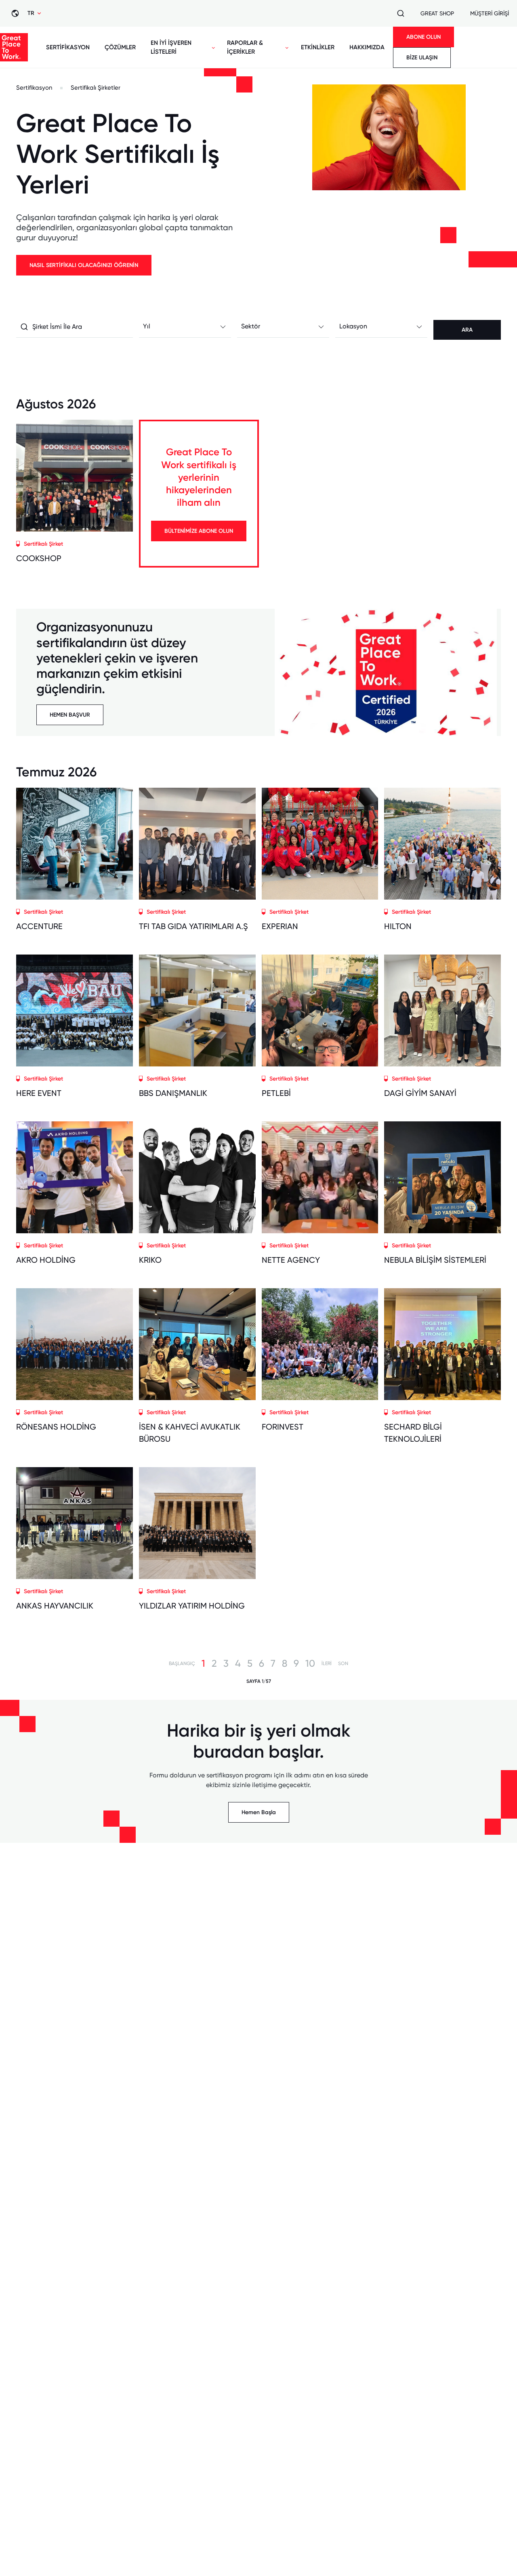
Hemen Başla (259, 1812)
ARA (467, 330)
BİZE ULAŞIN (422, 58)
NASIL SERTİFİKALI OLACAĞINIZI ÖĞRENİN (84, 265)
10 (310, 1663)
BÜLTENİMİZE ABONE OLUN (199, 531)
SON (343, 1663)
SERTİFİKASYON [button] (68, 47)
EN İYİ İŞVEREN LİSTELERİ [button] (171, 47)
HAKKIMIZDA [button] (367, 47)
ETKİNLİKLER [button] (318, 47)
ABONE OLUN (423, 37)
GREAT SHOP (437, 13)
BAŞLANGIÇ (182, 1663)
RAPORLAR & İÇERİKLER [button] (245, 47)
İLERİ (327, 1663)
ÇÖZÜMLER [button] (120, 47)
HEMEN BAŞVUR (70, 715)
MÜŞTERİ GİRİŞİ (490, 13)
